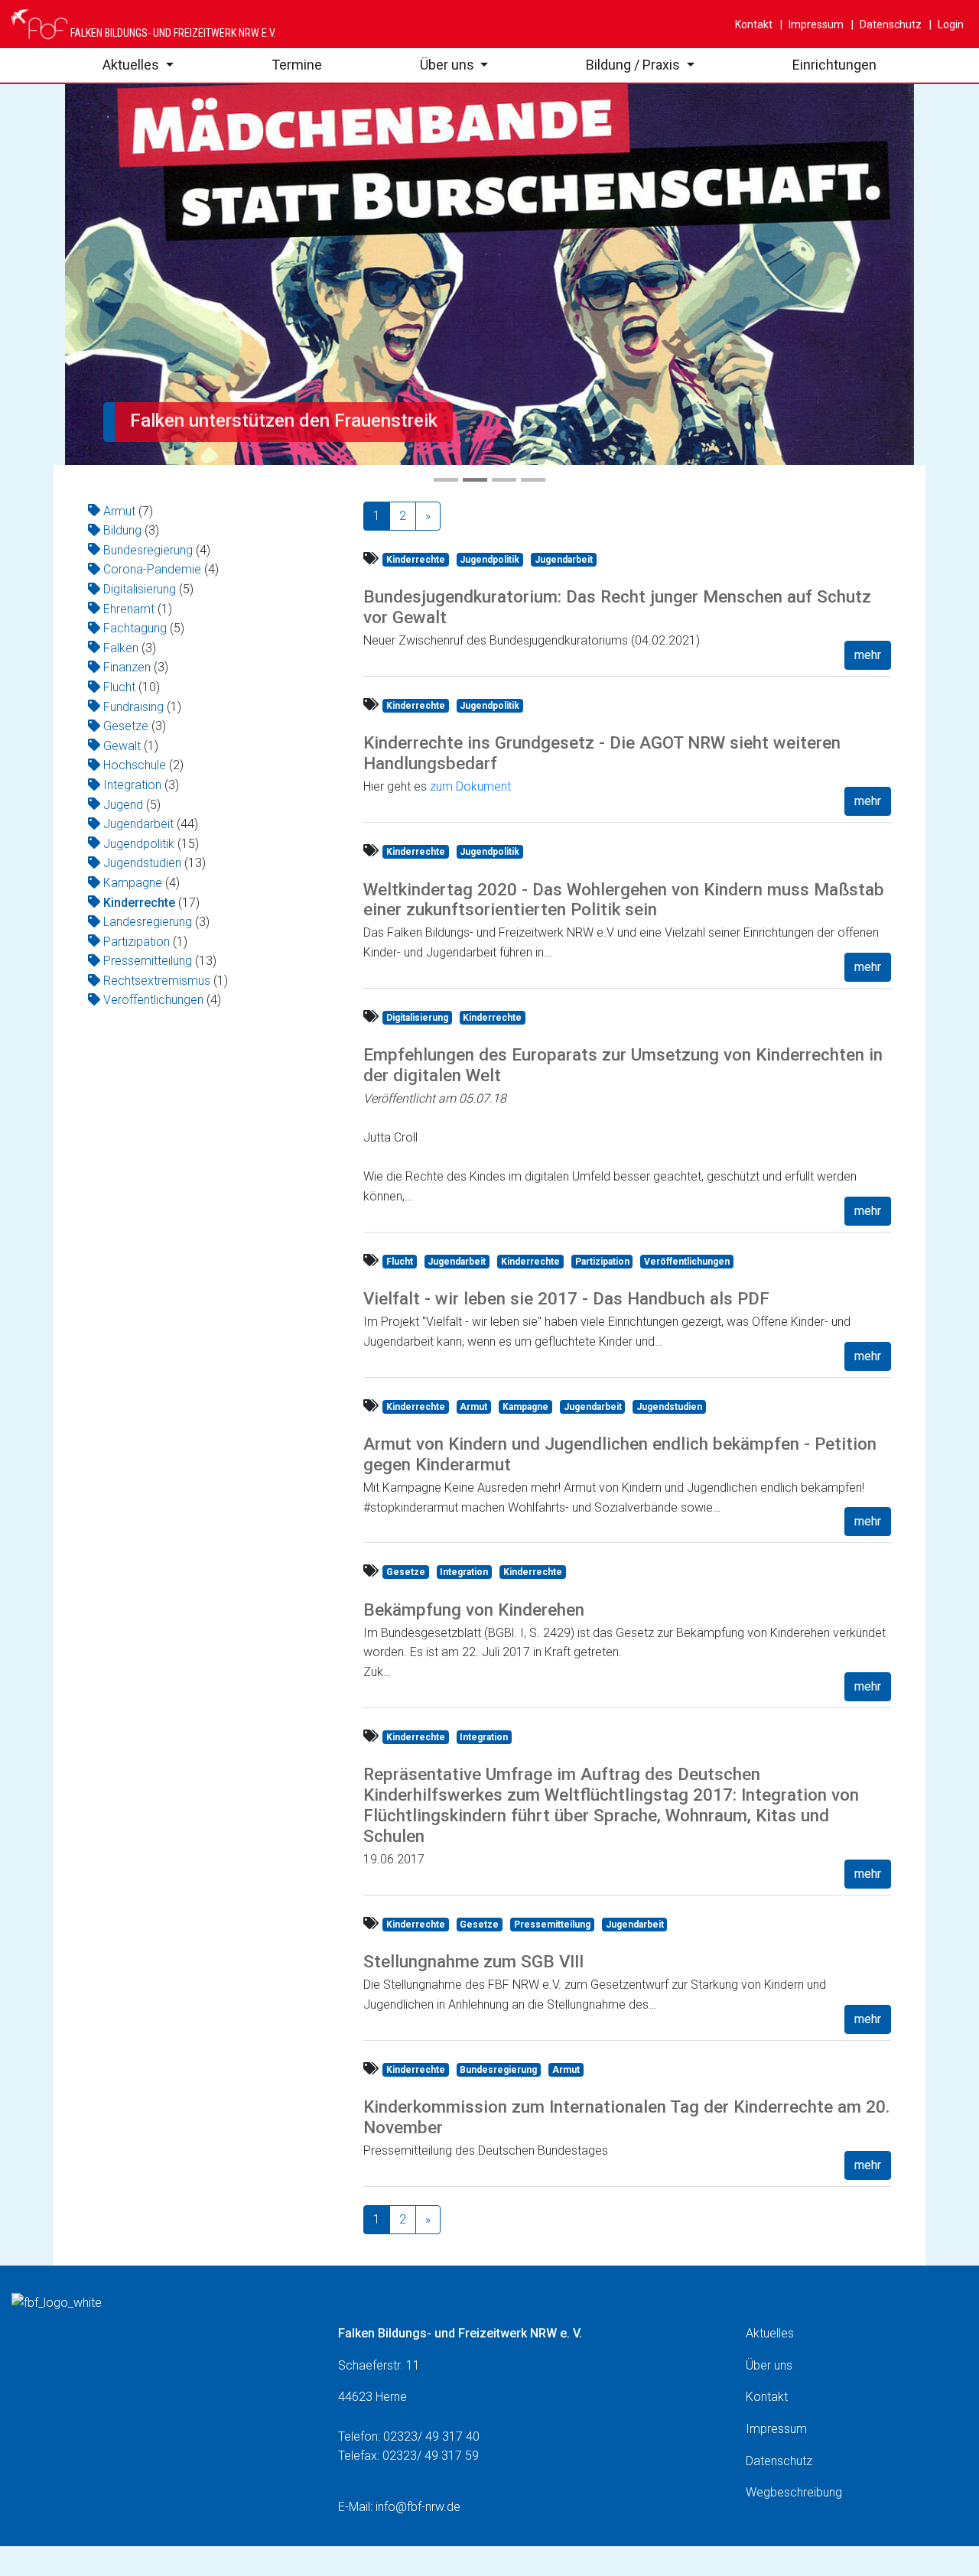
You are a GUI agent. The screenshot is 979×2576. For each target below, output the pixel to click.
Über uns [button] (449, 65)
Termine (297, 65)
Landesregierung (148, 922)
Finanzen (127, 667)
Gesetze (126, 726)
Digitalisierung (140, 589)
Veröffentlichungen (153, 1000)
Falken (121, 648)
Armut (119, 511)
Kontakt (754, 24)
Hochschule (135, 765)
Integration (132, 785)
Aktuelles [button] (132, 65)
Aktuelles (770, 2333)
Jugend (123, 805)
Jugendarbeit (138, 824)
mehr (868, 655)
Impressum (815, 24)
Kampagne (133, 883)
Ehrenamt (129, 609)
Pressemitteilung (148, 961)
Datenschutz (890, 24)
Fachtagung (135, 628)
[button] (129, 274)
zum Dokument (470, 786)
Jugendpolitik (139, 844)
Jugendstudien (142, 863)
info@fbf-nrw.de (418, 2507)
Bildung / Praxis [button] (634, 65)
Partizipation (137, 942)
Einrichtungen (834, 65)
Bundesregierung (148, 550)
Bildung (122, 530)
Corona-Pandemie (152, 569)
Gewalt (122, 746)
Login (950, 24)
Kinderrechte (139, 903)
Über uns (769, 2365)
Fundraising (133, 707)
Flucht (119, 687)
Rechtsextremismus (157, 981)
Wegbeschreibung (794, 2492)
